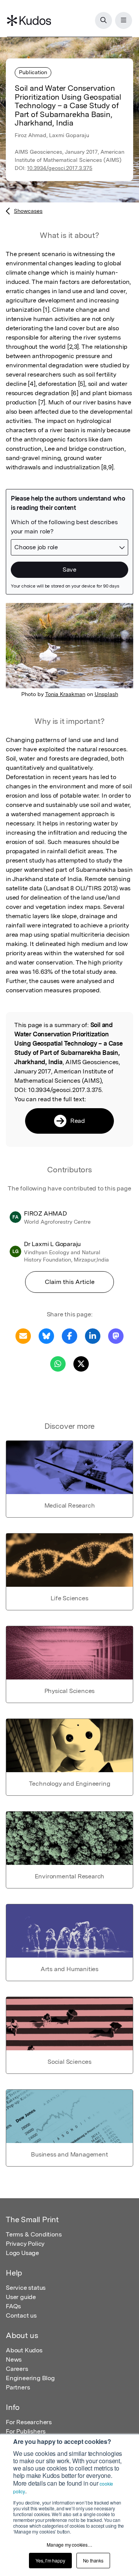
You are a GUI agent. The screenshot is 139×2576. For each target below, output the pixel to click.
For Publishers (26, 2431)
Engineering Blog (30, 2378)
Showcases (28, 211)
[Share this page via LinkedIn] (93, 1336)
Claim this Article (70, 1282)
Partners (18, 2387)
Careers (17, 2369)
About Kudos (24, 2350)
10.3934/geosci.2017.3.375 (60, 168)
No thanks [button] (93, 2560)
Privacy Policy (25, 2244)
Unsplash (106, 694)
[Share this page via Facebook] (69, 1336)
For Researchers (29, 2422)
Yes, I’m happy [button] (50, 2560)
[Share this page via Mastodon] (116, 1336)
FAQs (13, 2306)
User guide (21, 2297)
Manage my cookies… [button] (69, 2545)
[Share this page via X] (81, 1363)
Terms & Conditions (34, 2234)
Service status (26, 2288)
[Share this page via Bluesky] (46, 1336)
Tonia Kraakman (65, 694)
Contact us (21, 2315)
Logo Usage (22, 2253)
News (14, 2359)
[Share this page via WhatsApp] (58, 1363)
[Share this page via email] (23, 1336)
